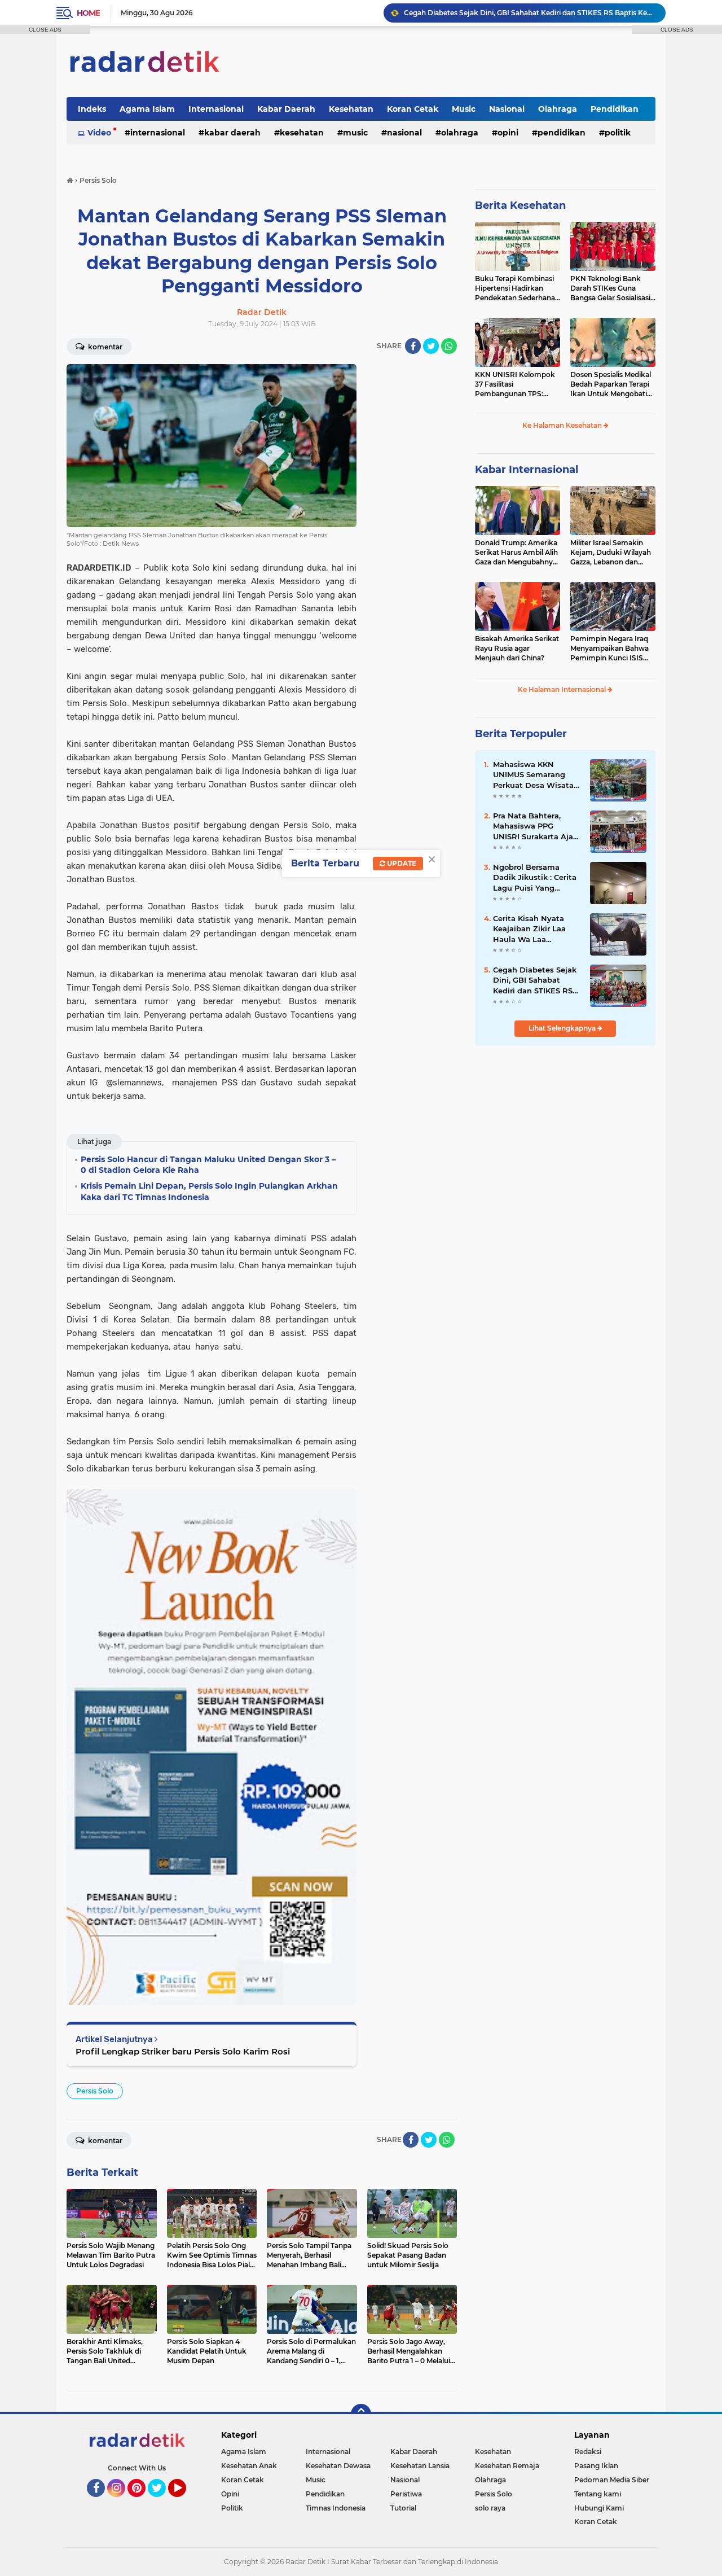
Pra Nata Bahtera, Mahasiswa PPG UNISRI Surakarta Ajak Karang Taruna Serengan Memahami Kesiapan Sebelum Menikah (535, 826)
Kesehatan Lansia (420, 2466)
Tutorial (403, 2508)
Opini (508, 133)
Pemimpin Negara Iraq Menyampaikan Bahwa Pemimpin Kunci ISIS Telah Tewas (609, 649)
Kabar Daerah (286, 109)
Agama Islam (147, 109)
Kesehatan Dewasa (338, 2466)
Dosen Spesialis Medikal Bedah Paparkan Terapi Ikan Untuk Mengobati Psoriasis (611, 384)
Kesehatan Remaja (507, 2466)
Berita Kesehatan (520, 205)
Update (401, 863)
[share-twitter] (431, 346)
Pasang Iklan (596, 2466)
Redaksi (588, 2452)
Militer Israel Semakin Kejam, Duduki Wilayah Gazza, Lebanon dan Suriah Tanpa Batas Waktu (611, 553)
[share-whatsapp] (449, 346)
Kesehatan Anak (249, 2466)
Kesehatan (351, 109)
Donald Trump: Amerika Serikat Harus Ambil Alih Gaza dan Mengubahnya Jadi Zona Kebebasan (516, 553)
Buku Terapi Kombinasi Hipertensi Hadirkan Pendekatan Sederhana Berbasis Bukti (515, 288)
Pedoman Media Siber (612, 2480)
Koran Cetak (413, 109)
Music (464, 109)
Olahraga (558, 109)
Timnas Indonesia (336, 2508)
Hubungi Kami (599, 2508)
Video (99, 133)
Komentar (104, 347)
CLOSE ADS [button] (45, 30)
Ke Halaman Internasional (563, 689)
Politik (618, 133)
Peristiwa (406, 2494)
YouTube (185, 2502)
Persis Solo (95, 2091)
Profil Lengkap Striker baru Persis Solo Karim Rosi (183, 2051)
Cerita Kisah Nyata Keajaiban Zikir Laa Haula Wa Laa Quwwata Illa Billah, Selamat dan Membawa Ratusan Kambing (531, 929)
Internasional (216, 109)
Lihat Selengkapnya (563, 1028)
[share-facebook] (413, 346)
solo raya (490, 2508)
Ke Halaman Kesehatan (563, 425)
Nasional (507, 109)
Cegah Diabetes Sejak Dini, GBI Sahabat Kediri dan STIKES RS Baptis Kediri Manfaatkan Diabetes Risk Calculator (530, 13)
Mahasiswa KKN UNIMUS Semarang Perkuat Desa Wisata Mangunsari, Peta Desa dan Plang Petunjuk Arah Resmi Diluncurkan (537, 775)
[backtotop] (361, 2414)
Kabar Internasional (527, 470)
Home (88, 13)
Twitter (162, 2502)
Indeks (92, 109)
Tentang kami (598, 2494)
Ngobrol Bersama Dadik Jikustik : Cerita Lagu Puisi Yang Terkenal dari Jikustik (535, 878)
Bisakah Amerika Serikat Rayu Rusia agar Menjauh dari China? (517, 648)
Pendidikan (615, 109)
